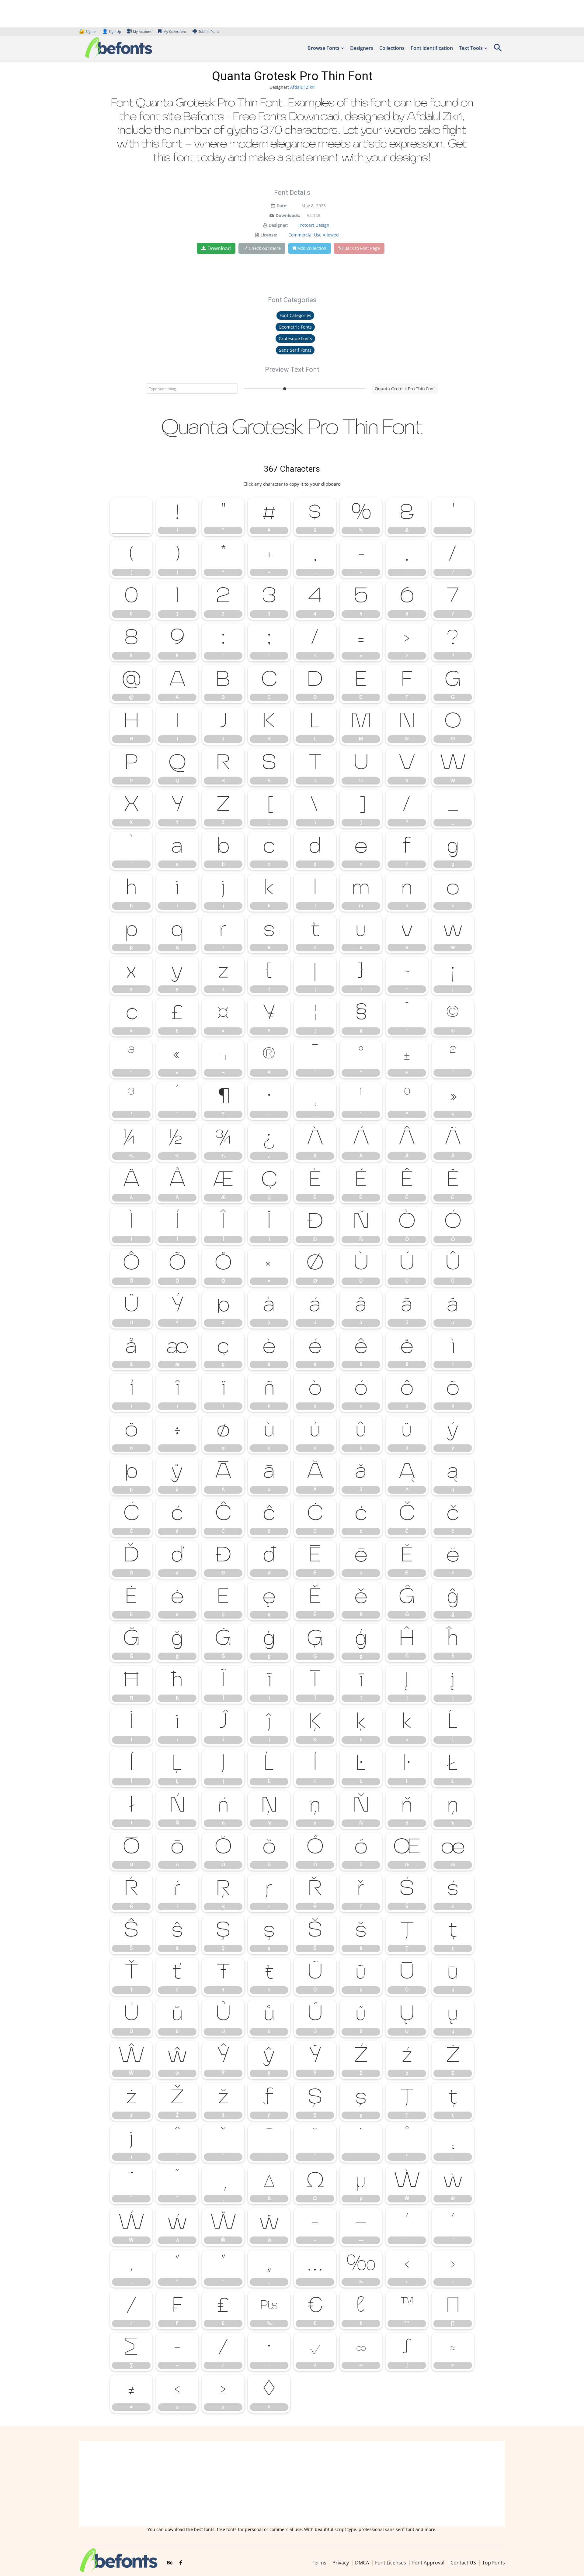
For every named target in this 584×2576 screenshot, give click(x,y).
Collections (392, 48)
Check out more (265, 248)
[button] (498, 50)
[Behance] (170, 2563)
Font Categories (295, 315)
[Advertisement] (292, 2484)
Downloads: (288, 215)
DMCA (362, 2563)
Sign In (88, 31)
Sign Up (112, 31)
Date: (282, 206)
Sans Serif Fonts (295, 350)
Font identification (432, 48)
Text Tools (471, 48)
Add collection (312, 248)
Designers (362, 48)
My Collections (175, 31)
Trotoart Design (314, 225)
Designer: (278, 225)
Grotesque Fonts (295, 338)
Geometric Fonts (295, 327)
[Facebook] (181, 2563)
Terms (319, 2563)
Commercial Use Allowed (314, 235)
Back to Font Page (362, 248)
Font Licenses (391, 2563)
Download (219, 248)
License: (269, 235)
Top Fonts (494, 2563)
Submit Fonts (209, 31)
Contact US (463, 2563)
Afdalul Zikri (302, 87)
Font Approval (428, 2563)
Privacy (341, 2563)
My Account (142, 31)
